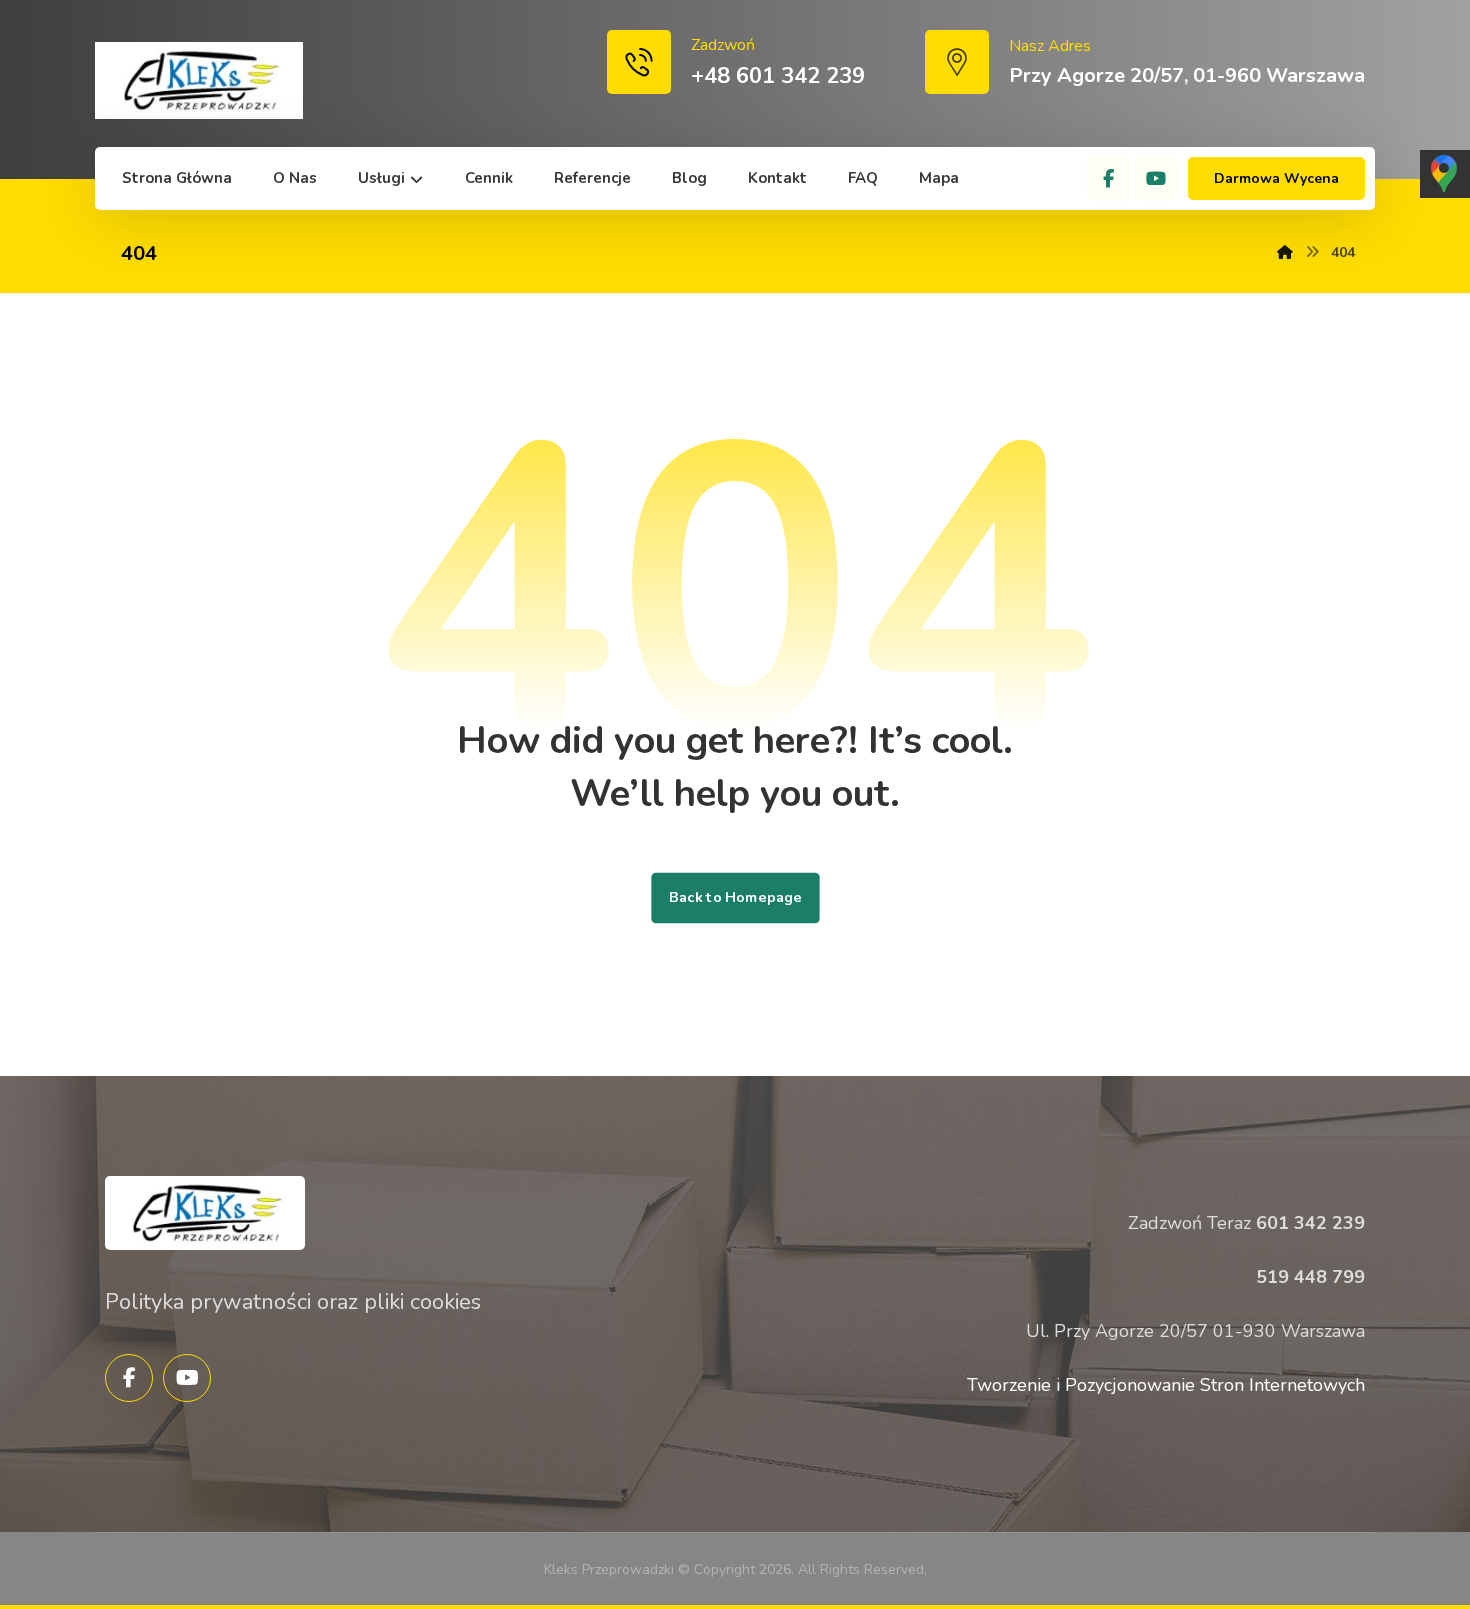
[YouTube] (1156, 179)
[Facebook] (1109, 179)
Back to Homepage (735, 898)
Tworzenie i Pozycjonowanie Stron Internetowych (1166, 1385)
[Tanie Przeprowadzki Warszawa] (199, 80)
